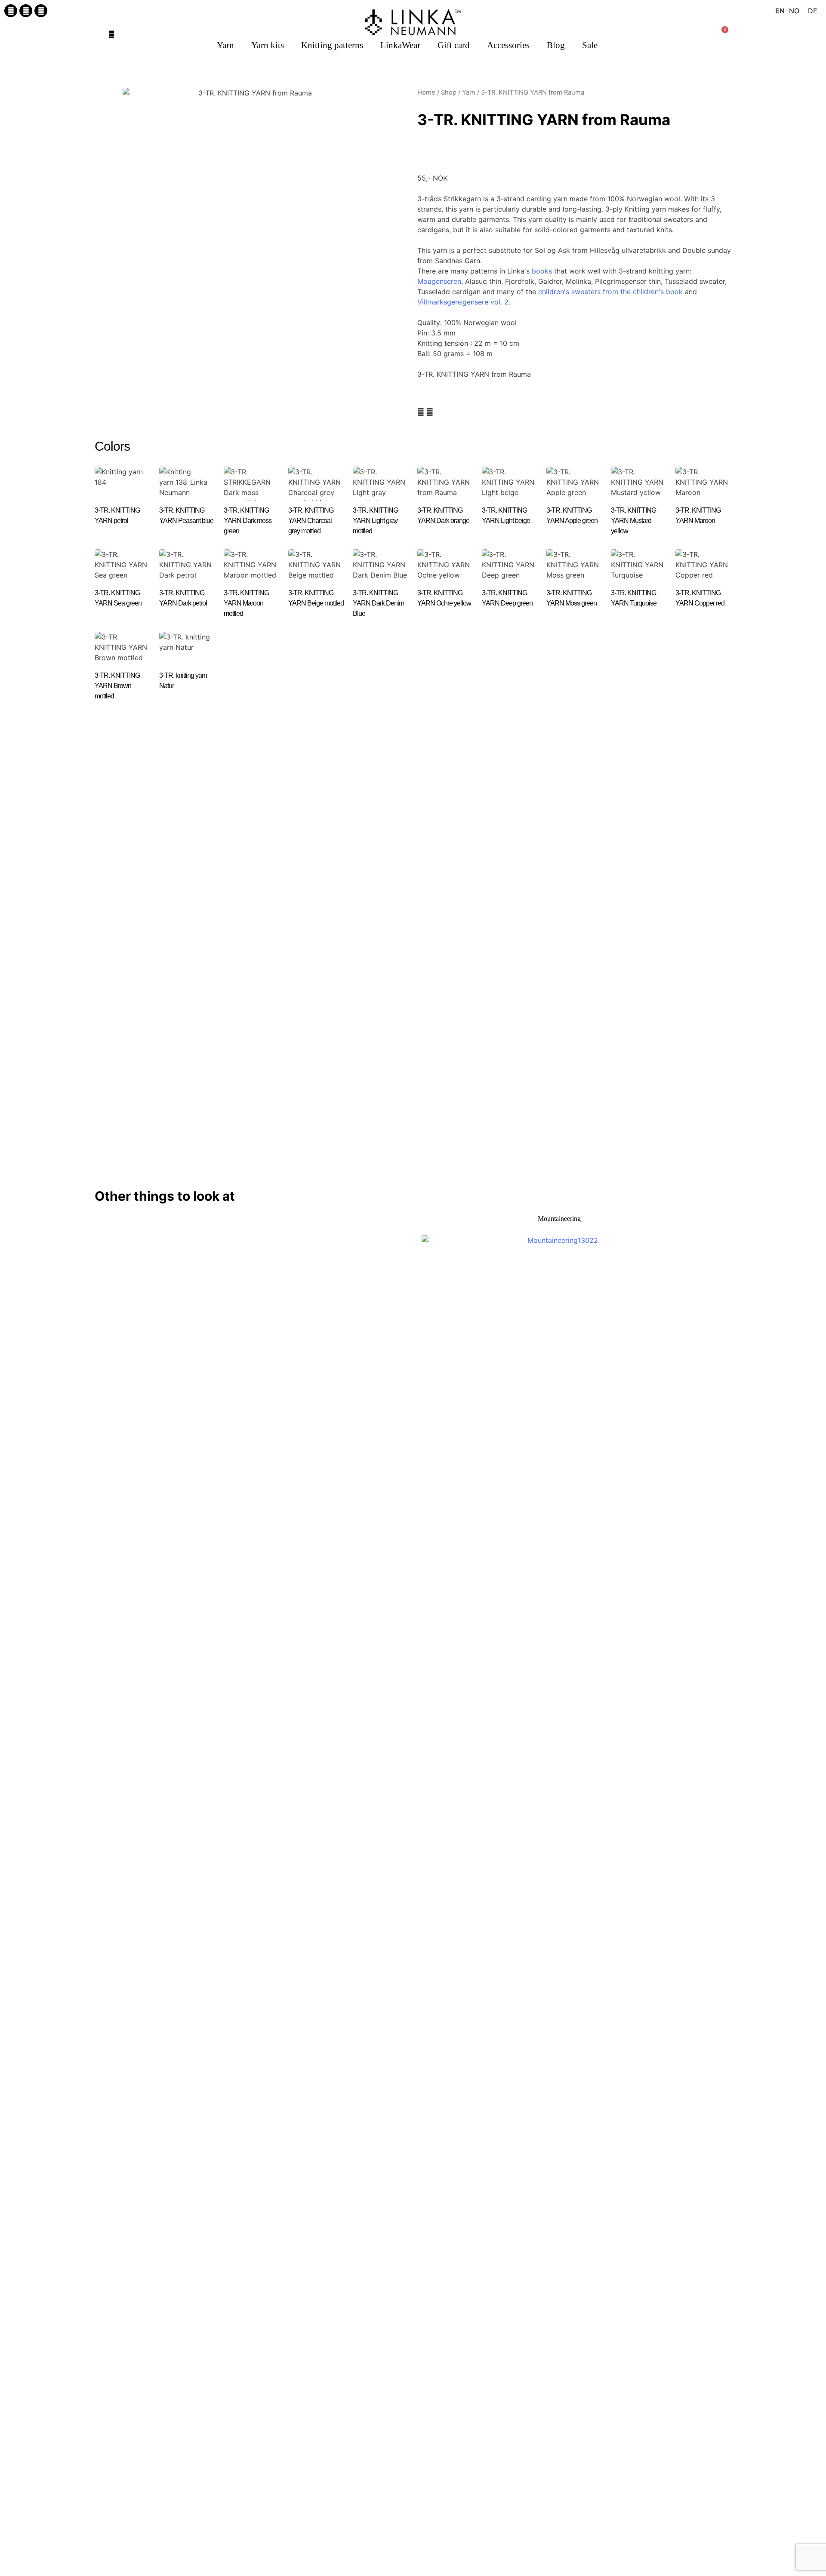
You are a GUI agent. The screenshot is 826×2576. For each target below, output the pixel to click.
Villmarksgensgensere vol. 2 (463, 302)
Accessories (508, 45)
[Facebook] (11, 11)
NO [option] (794, 11)
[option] (794, 11)
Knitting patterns (332, 45)
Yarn (225, 45)
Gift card (454, 45)
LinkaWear (400, 45)
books (542, 271)
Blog (556, 45)
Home (426, 92)
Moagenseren (439, 281)
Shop (449, 92)
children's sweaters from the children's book (610, 292)
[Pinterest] (41, 11)
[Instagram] (26, 11)
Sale (590, 45)
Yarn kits (268, 45)
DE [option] (813, 11)
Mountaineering (559, 1219)
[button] (111, 34)
